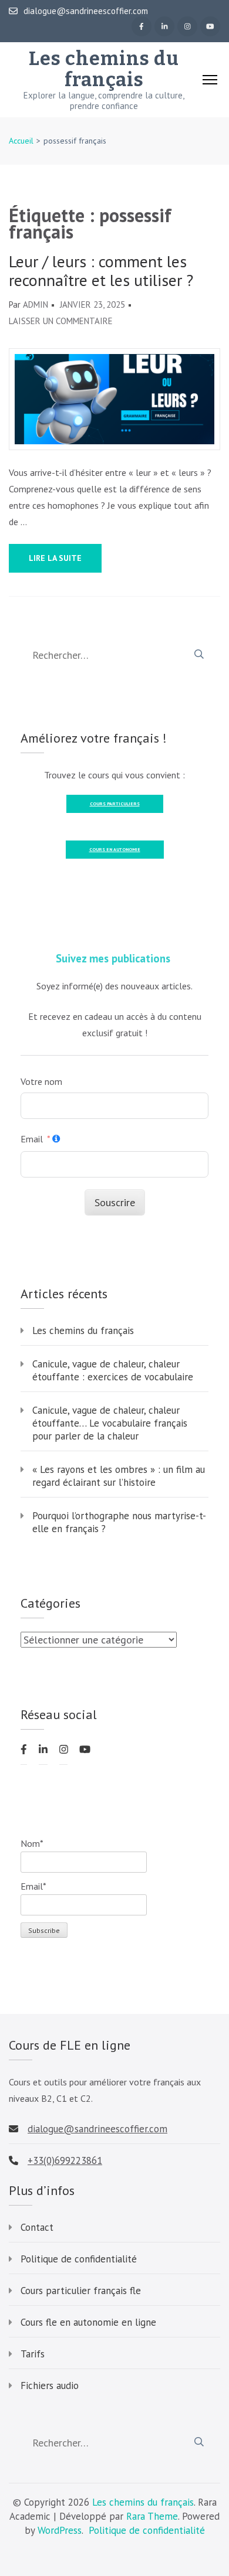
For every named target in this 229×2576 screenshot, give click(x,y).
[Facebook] (142, 26)
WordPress (60, 2530)
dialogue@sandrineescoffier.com (86, 11)
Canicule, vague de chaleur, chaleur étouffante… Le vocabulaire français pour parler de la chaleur (110, 1423)
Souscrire (115, 1202)
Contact (37, 2227)
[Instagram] (187, 26)
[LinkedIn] (164, 26)
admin (36, 304)
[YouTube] (210, 26)
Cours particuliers (115, 804)
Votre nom (41, 1081)
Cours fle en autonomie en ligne (88, 2322)
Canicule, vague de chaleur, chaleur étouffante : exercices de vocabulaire (113, 1370)
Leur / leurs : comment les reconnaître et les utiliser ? (101, 271)
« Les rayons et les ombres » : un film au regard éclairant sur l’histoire (119, 1476)
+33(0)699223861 (65, 2160)
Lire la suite (55, 558)
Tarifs (33, 2354)
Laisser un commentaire (61, 321)
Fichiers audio (50, 2386)
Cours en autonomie (115, 849)
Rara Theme (152, 2516)
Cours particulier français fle (81, 2291)
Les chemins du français (104, 69)
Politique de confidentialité (79, 2259)
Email (32, 1139)
